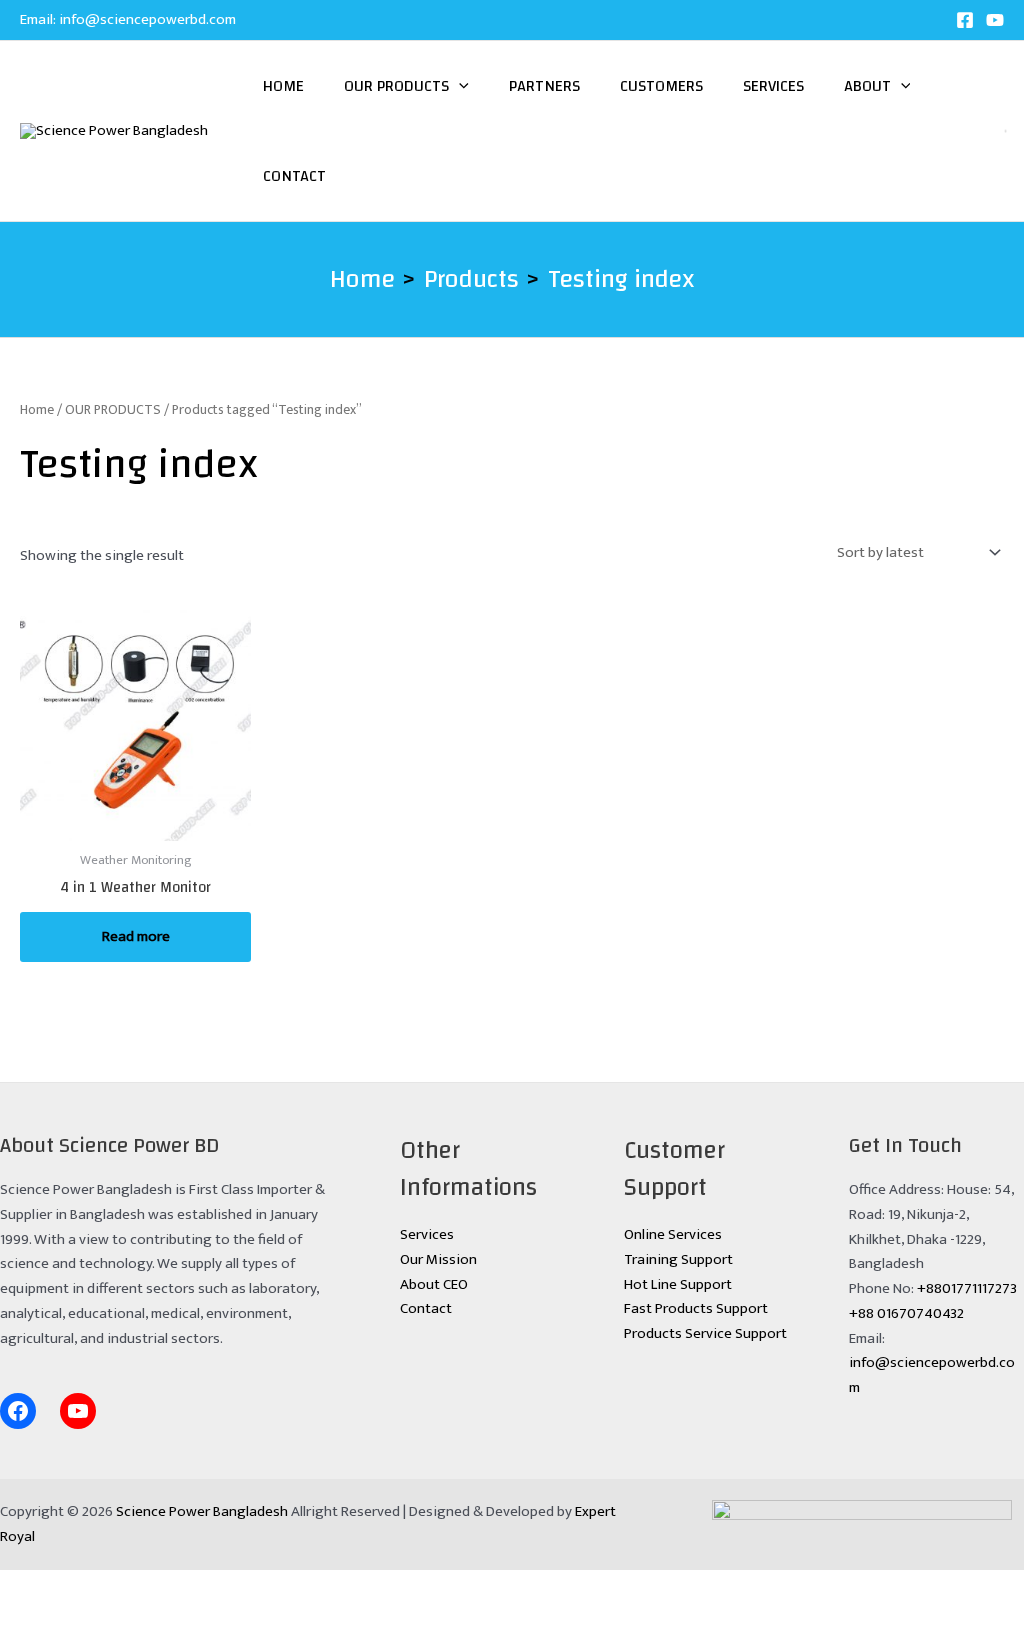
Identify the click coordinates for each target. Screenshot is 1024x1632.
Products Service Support (705, 1333)
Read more (136, 936)
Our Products (396, 86)
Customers (661, 86)
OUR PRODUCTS (113, 409)
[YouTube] (995, 20)
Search (979, 131)
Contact (294, 176)
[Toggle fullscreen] (93, 1586)
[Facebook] (965, 20)
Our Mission (438, 1259)
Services (773, 86)
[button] (459, 86)
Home (283, 86)
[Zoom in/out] (30, 1586)
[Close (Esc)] (219, 1586)
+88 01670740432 (906, 1313)
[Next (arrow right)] (93, 1617)
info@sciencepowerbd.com (147, 19)
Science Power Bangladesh (202, 1511)
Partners (544, 86)
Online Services (673, 1234)
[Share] (156, 1586)
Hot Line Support (678, 1284)
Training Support (678, 1259)
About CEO (434, 1284)
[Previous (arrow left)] (30, 1617)
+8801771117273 (967, 1288)
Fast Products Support (696, 1308)
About (867, 86)
